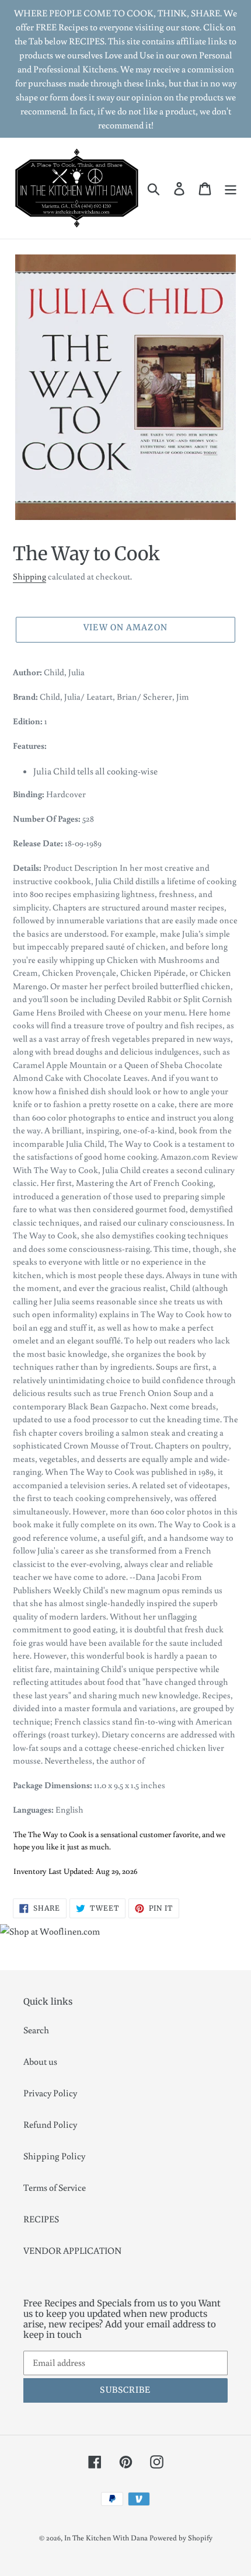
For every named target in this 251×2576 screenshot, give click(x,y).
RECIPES (41, 2219)
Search (36, 2030)
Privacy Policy (50, 2093)
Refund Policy (50, 2124)
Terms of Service (55, 2187)
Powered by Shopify (181, 2538)
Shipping (29, 576)
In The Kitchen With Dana (106, 2538)
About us (40, 2061)
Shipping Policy (54, 2156)
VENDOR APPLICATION (72, 2250)
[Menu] (231, 189)
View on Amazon (125, 627)
